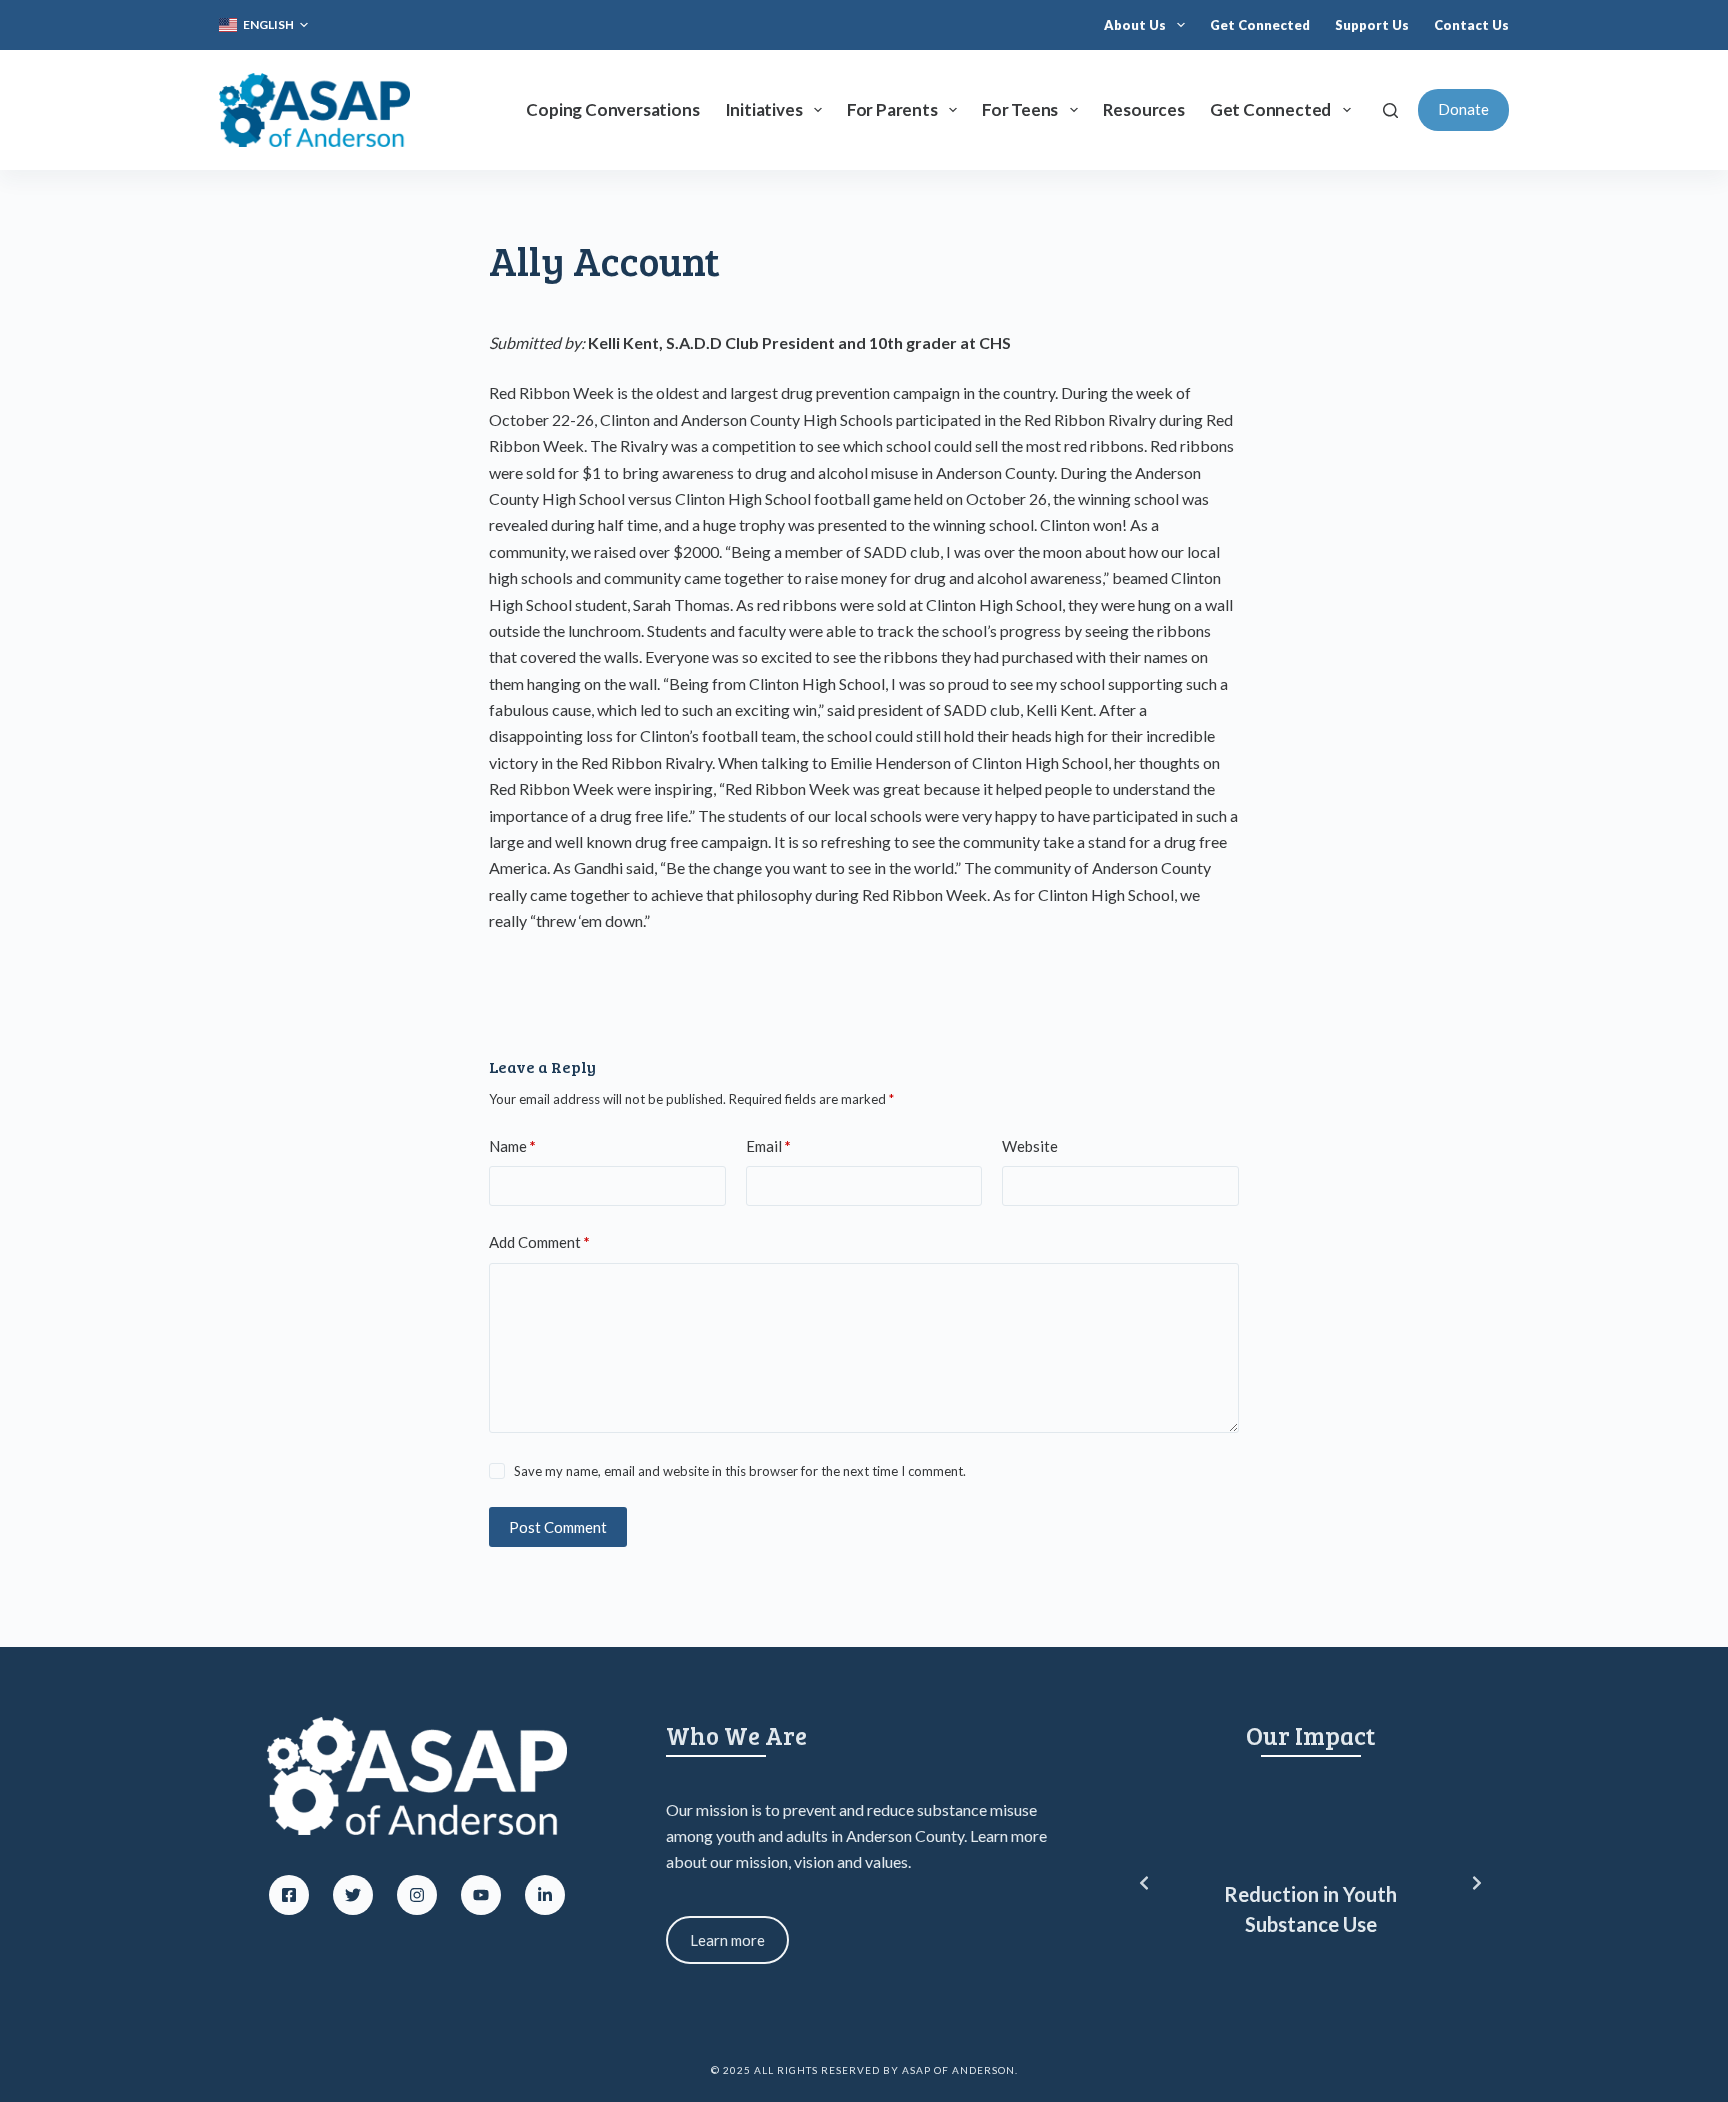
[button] (263, 25)
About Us (1135, 25)
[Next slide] (1477, 1883)
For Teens (1020, 109)
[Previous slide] (1144, 1883)
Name (512, 1146)
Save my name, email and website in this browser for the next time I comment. (740, 1471)
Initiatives (764, 109)
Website (1030, 1146)
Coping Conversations (612, 109)
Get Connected (1260, 25)
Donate (1463, 109)
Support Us (1372, 25)
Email (768, 1146)
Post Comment (558, 1527)
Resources (1144, 109)
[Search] (1390, 110)
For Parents (892, 109)
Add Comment (539, 1242)
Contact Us (1471, 25)
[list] (1310, 1883)
